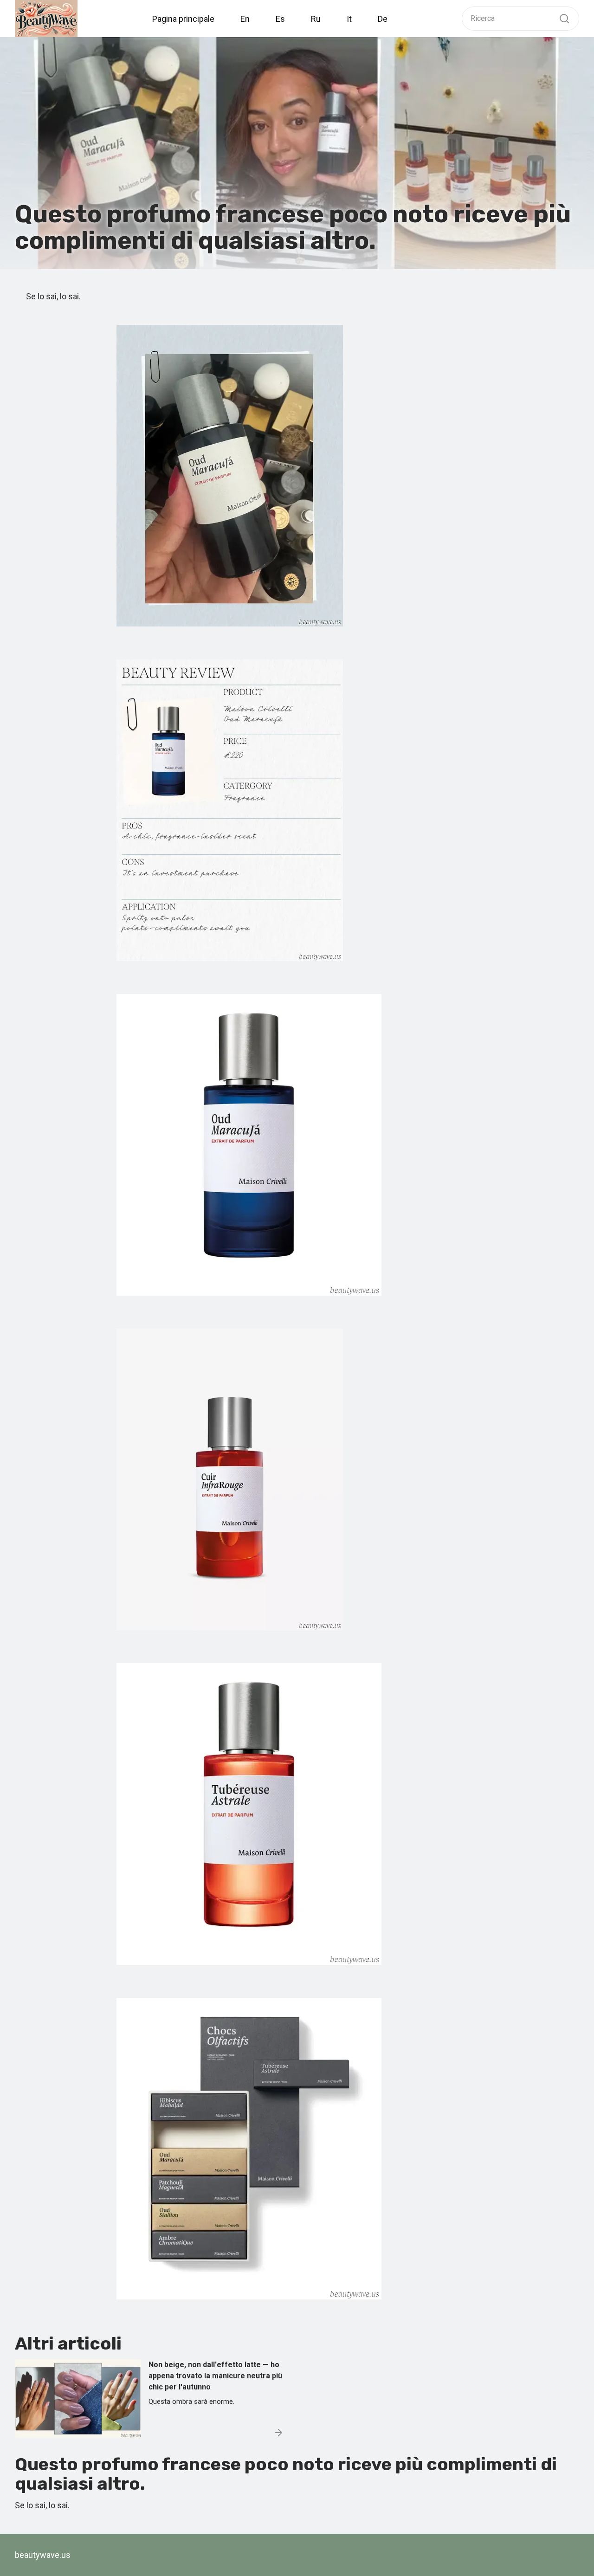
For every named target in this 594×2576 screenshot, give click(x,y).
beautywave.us (43, 2555)
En (245, 19)
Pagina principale (183, 19)
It (349, 19)
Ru (316, 19)
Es (280, 19)
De (383, 19)
